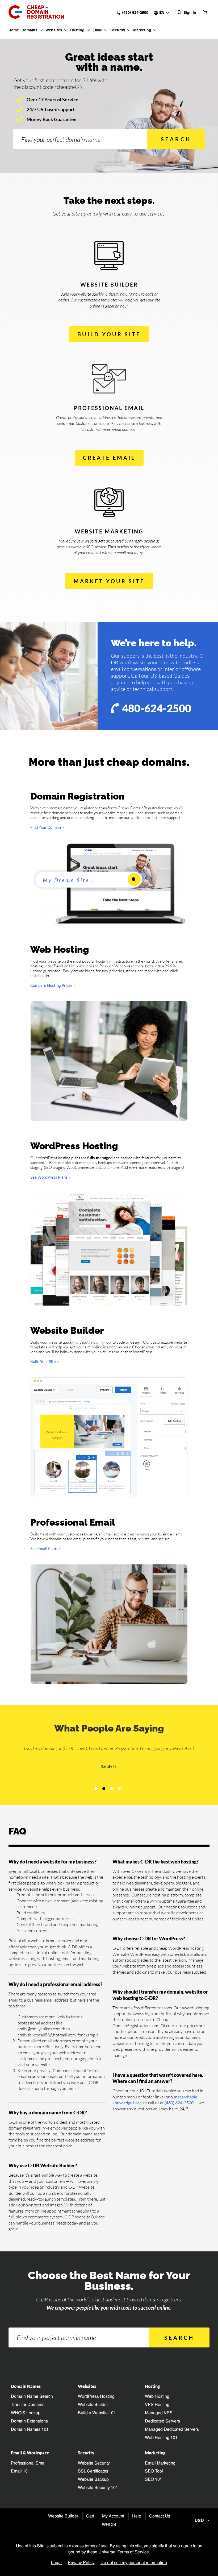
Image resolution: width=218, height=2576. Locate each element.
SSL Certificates (93, 2471)
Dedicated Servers (162, 2421)
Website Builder (93, 2405)
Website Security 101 (98, 2488)
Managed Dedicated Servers (172, 2430)
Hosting (77, 30)
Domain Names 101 (30, 2430)
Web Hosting (157, 2397)
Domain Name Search (32, 2397)
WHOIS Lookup (26, 2413)
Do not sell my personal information (134, 2563)
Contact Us (160, 2516)
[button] (96, 1789)
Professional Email (29, 2463)
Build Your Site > (45, 1361)
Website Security (94, 2463)
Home (14, 30)
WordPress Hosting (96, 2397)
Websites (54, 30)
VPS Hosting (157, 2405)
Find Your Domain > (47, 827)
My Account (113, 2516)
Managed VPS (159, 2413)
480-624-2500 (157, 708)
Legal (56, 2563)
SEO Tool (154, 2471)
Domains (30, 30)
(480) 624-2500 (179, 2103)
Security (118, 30)
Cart (90, 2516)
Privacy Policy (81, 2563)
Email (97, 30)
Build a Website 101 (97, 2413)
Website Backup (93, 2480)
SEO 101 (154, 2480)
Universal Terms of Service (124, 2552)
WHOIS (109, 2525)
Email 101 (20, 2471)
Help (137, 2516)
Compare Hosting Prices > (53, 985)
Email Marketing (160, 2463)
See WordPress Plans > (51, 1177)
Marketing (142, 30)
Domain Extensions (29, 2421)
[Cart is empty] (205, 12)
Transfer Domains (28, 2405)
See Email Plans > (46, 1548)
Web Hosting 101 (161, 2438)
